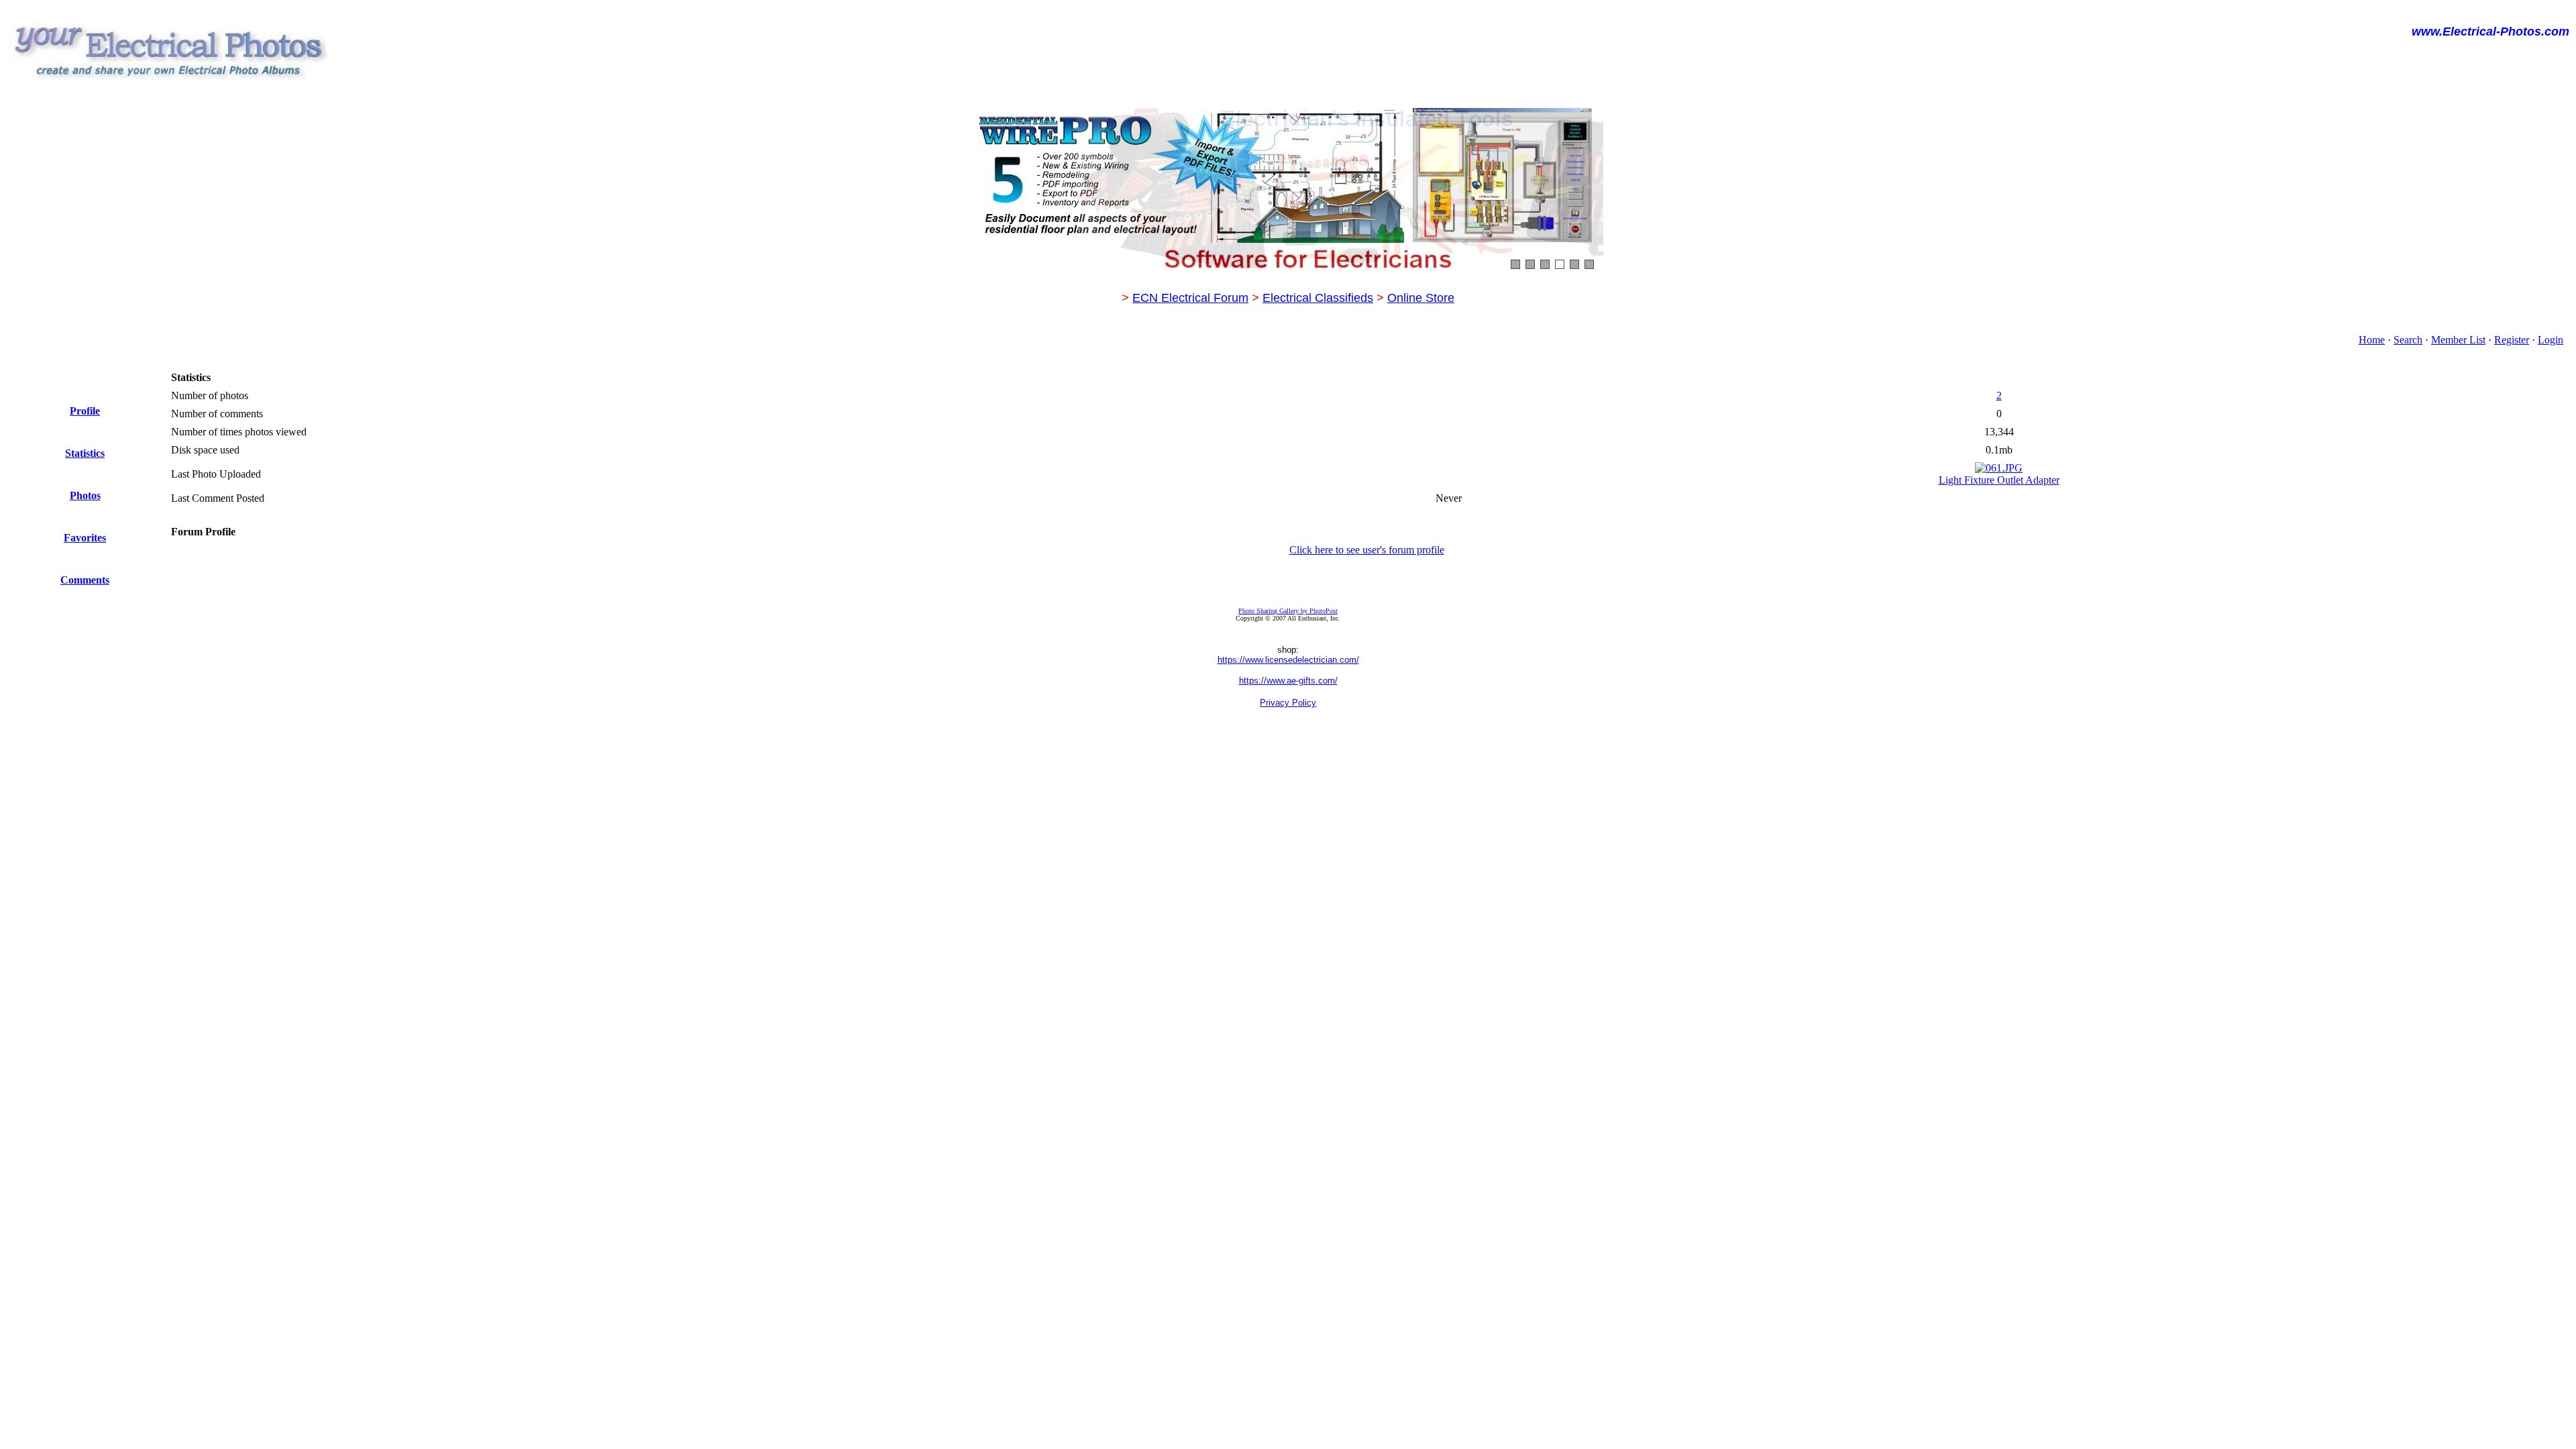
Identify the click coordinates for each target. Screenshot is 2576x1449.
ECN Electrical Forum (1190, 298)
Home (2372, 340)
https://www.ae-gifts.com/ (1288, 681)
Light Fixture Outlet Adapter (1999, 480)
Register (2512, 340)
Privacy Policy (1288, 703)
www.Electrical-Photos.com (2490, 32)
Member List (2458, 340)
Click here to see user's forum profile (1367, 550)
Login (2551, 340)
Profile (85, 411)
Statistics (85, 453)
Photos (85, 495)
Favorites (85, 538)
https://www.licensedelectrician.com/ (1288, 660)
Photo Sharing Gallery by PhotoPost (1288, 611)
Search (2408, 340)
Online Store (1421, 298)
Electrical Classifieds (1318, 298)
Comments (85, 580)
